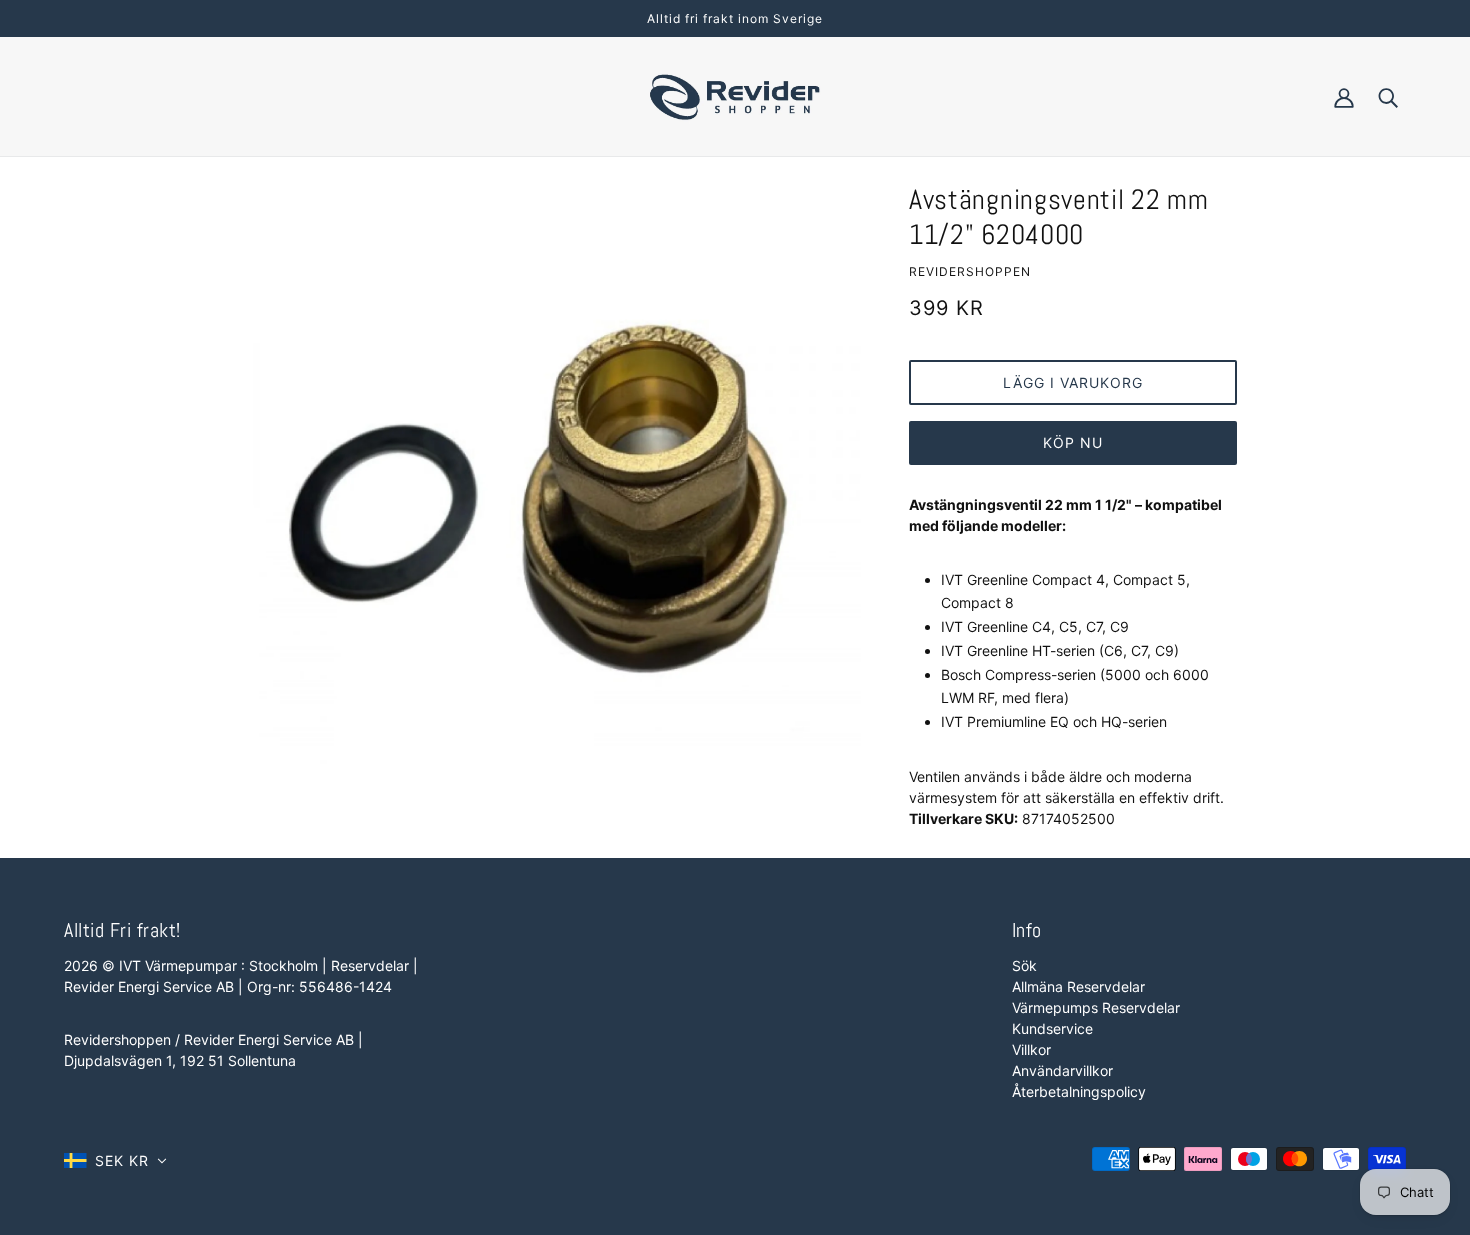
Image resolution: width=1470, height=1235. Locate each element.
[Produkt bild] (547, 510)
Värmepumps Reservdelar (1096, 1007)
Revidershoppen (970, 271)
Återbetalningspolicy (1079, 1091)
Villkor (1031, 1049)
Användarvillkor (1062, 1070)
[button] (115, 1160)
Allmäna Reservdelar (1078, 986)
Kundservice (1052, 1028)
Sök (1024, 965)
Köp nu (1073, 442)
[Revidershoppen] (735, 94)
